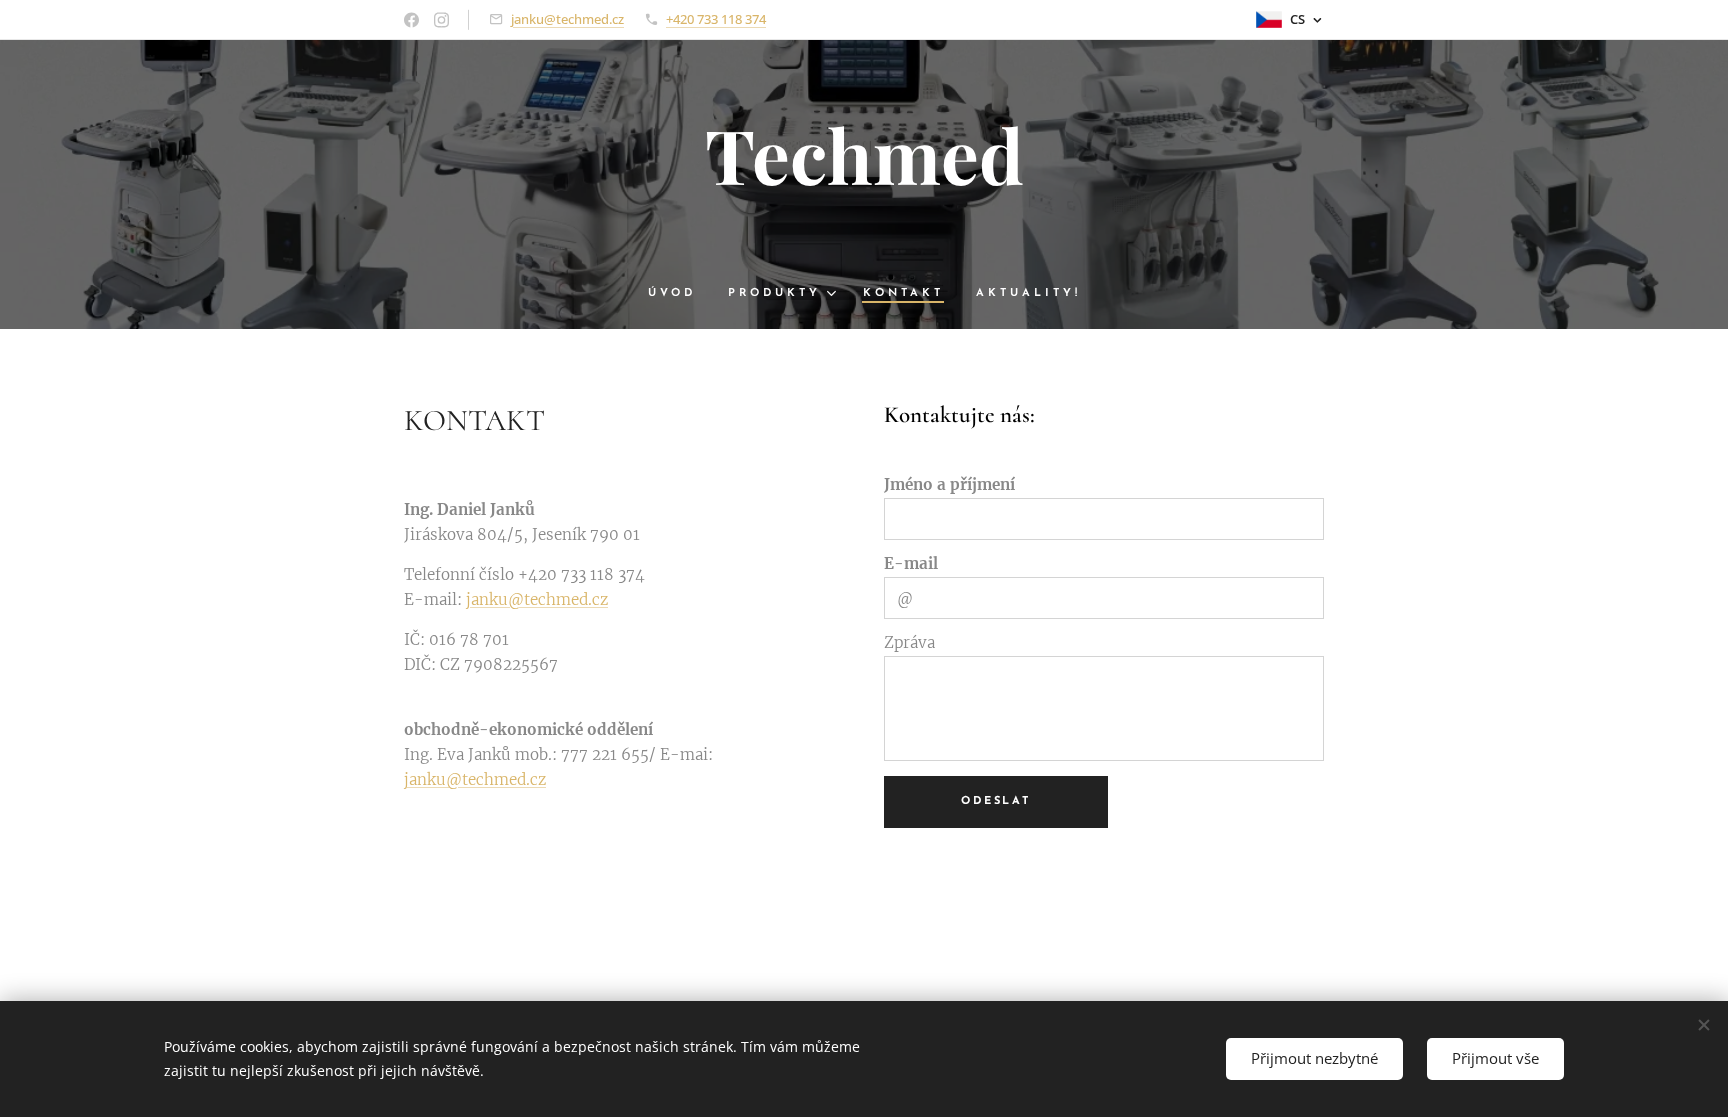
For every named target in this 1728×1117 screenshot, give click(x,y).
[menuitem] (680, 294)
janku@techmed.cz (567, 19)
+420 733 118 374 (716, 19)
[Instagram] (441, 20)
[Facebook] (411, 20)
